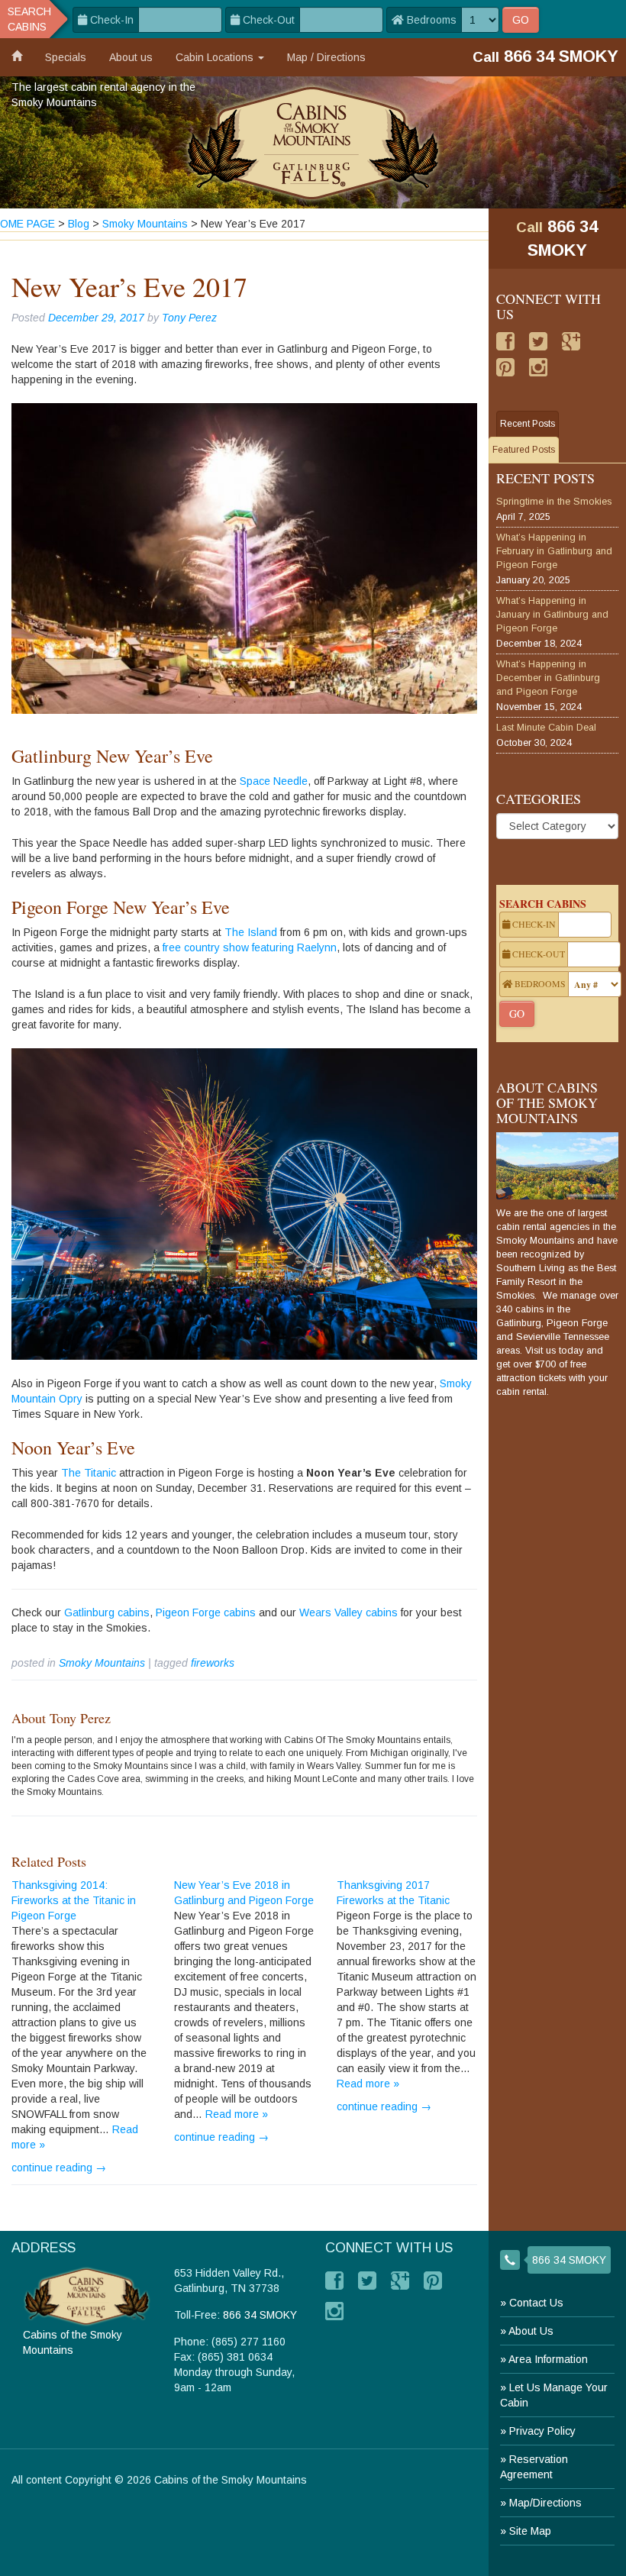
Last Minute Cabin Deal (546, 728)
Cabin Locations (216, 57)
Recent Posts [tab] (528, 424)
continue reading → (59, 2168)
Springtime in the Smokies (554, 502)
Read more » (237, 2114)
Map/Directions (545, 2503)
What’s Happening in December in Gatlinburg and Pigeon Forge (548, 678)
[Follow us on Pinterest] (505, 367)
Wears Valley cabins (348, 1612)
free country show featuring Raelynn (248, 947)
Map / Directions (326, 57)
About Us (531, 2331)
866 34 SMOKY (569, 2260)
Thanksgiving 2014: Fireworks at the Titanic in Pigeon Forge (74, 1900)
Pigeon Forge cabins (206, 1612)
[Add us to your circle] (571, 341)
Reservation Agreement (534, 2467)
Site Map (530, 2531)
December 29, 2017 (96, 318)
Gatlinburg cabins (107, 1612)
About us (131, 57)
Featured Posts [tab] (524, 450)
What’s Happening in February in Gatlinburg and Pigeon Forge (554, 551)
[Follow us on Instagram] (538, 367)
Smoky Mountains (102, 1663)
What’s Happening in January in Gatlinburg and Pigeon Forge (552, 615)
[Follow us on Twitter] (538, 341)
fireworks (213, 1663)
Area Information (548, 2359)
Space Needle (274, 781)
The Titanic (89, 1473)
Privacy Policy (542, 2431)
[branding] (313, 142)
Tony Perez (189, 318)
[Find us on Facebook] (505, 341)
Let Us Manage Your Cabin (554, 2395)
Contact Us (536, 2303)
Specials (66, 57)
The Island (251, 932)
